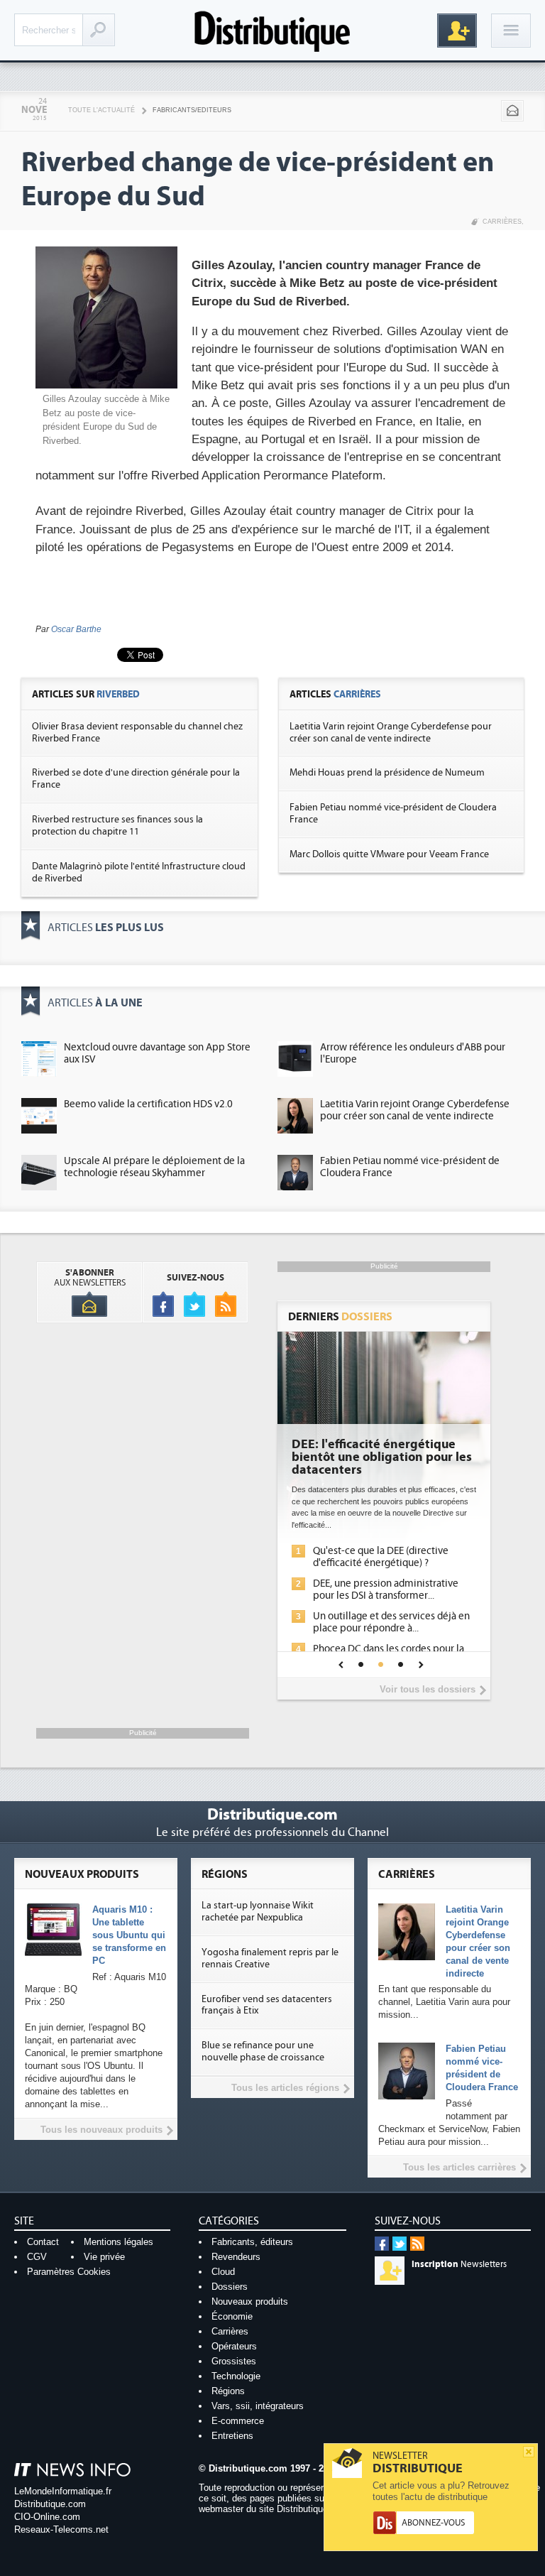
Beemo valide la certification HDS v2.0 (148, 1104)
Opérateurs (234, 2346)
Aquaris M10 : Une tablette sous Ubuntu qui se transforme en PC (129, 1935)
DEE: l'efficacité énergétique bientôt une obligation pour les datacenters (382, 1457)
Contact (43, 2242)
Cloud (223, 2272)
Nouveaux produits (250, 2301)
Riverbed (118, 694)
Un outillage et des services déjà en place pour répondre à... (391, 1622)
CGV (37, 2257)
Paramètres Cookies (69, 2272)
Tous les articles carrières (459, 2167)
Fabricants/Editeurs (192, 110)
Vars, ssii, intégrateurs (258, 2406)
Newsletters (459, 2264)
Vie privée (104, 2257)
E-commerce (238, 2421)
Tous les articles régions (285, 2088)
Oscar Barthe (76, 629)
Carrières (502, 222)
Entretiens (232, 2436)
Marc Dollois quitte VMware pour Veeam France (389, 854)
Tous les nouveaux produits (101, 2130)
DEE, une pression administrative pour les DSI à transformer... (386, 1589)
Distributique (272, 30)
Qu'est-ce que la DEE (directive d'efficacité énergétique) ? (381, 1557)
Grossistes (234, 2361)
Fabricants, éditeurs (252, 2242)
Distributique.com (50, 2504)
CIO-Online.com (47, 2517)
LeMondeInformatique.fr (63, 2491)
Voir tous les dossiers (428, 1689)
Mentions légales (119, 2242)
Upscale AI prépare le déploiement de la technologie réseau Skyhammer (154, 1167)
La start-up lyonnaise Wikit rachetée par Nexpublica (258, 1912)
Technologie (236, 2376)
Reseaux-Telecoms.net (61, 2529)
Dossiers (230, 2287)
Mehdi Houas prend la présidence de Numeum (387, 773)
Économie (232, 2316)
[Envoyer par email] (512, 111)
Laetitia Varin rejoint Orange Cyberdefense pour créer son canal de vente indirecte (391, 733)
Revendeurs (236, 2257)
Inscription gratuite (457, 31)
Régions (228, 2391)
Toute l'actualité (101, 110)
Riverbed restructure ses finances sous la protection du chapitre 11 (117, 826)
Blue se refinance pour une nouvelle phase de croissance (263, 2051)
